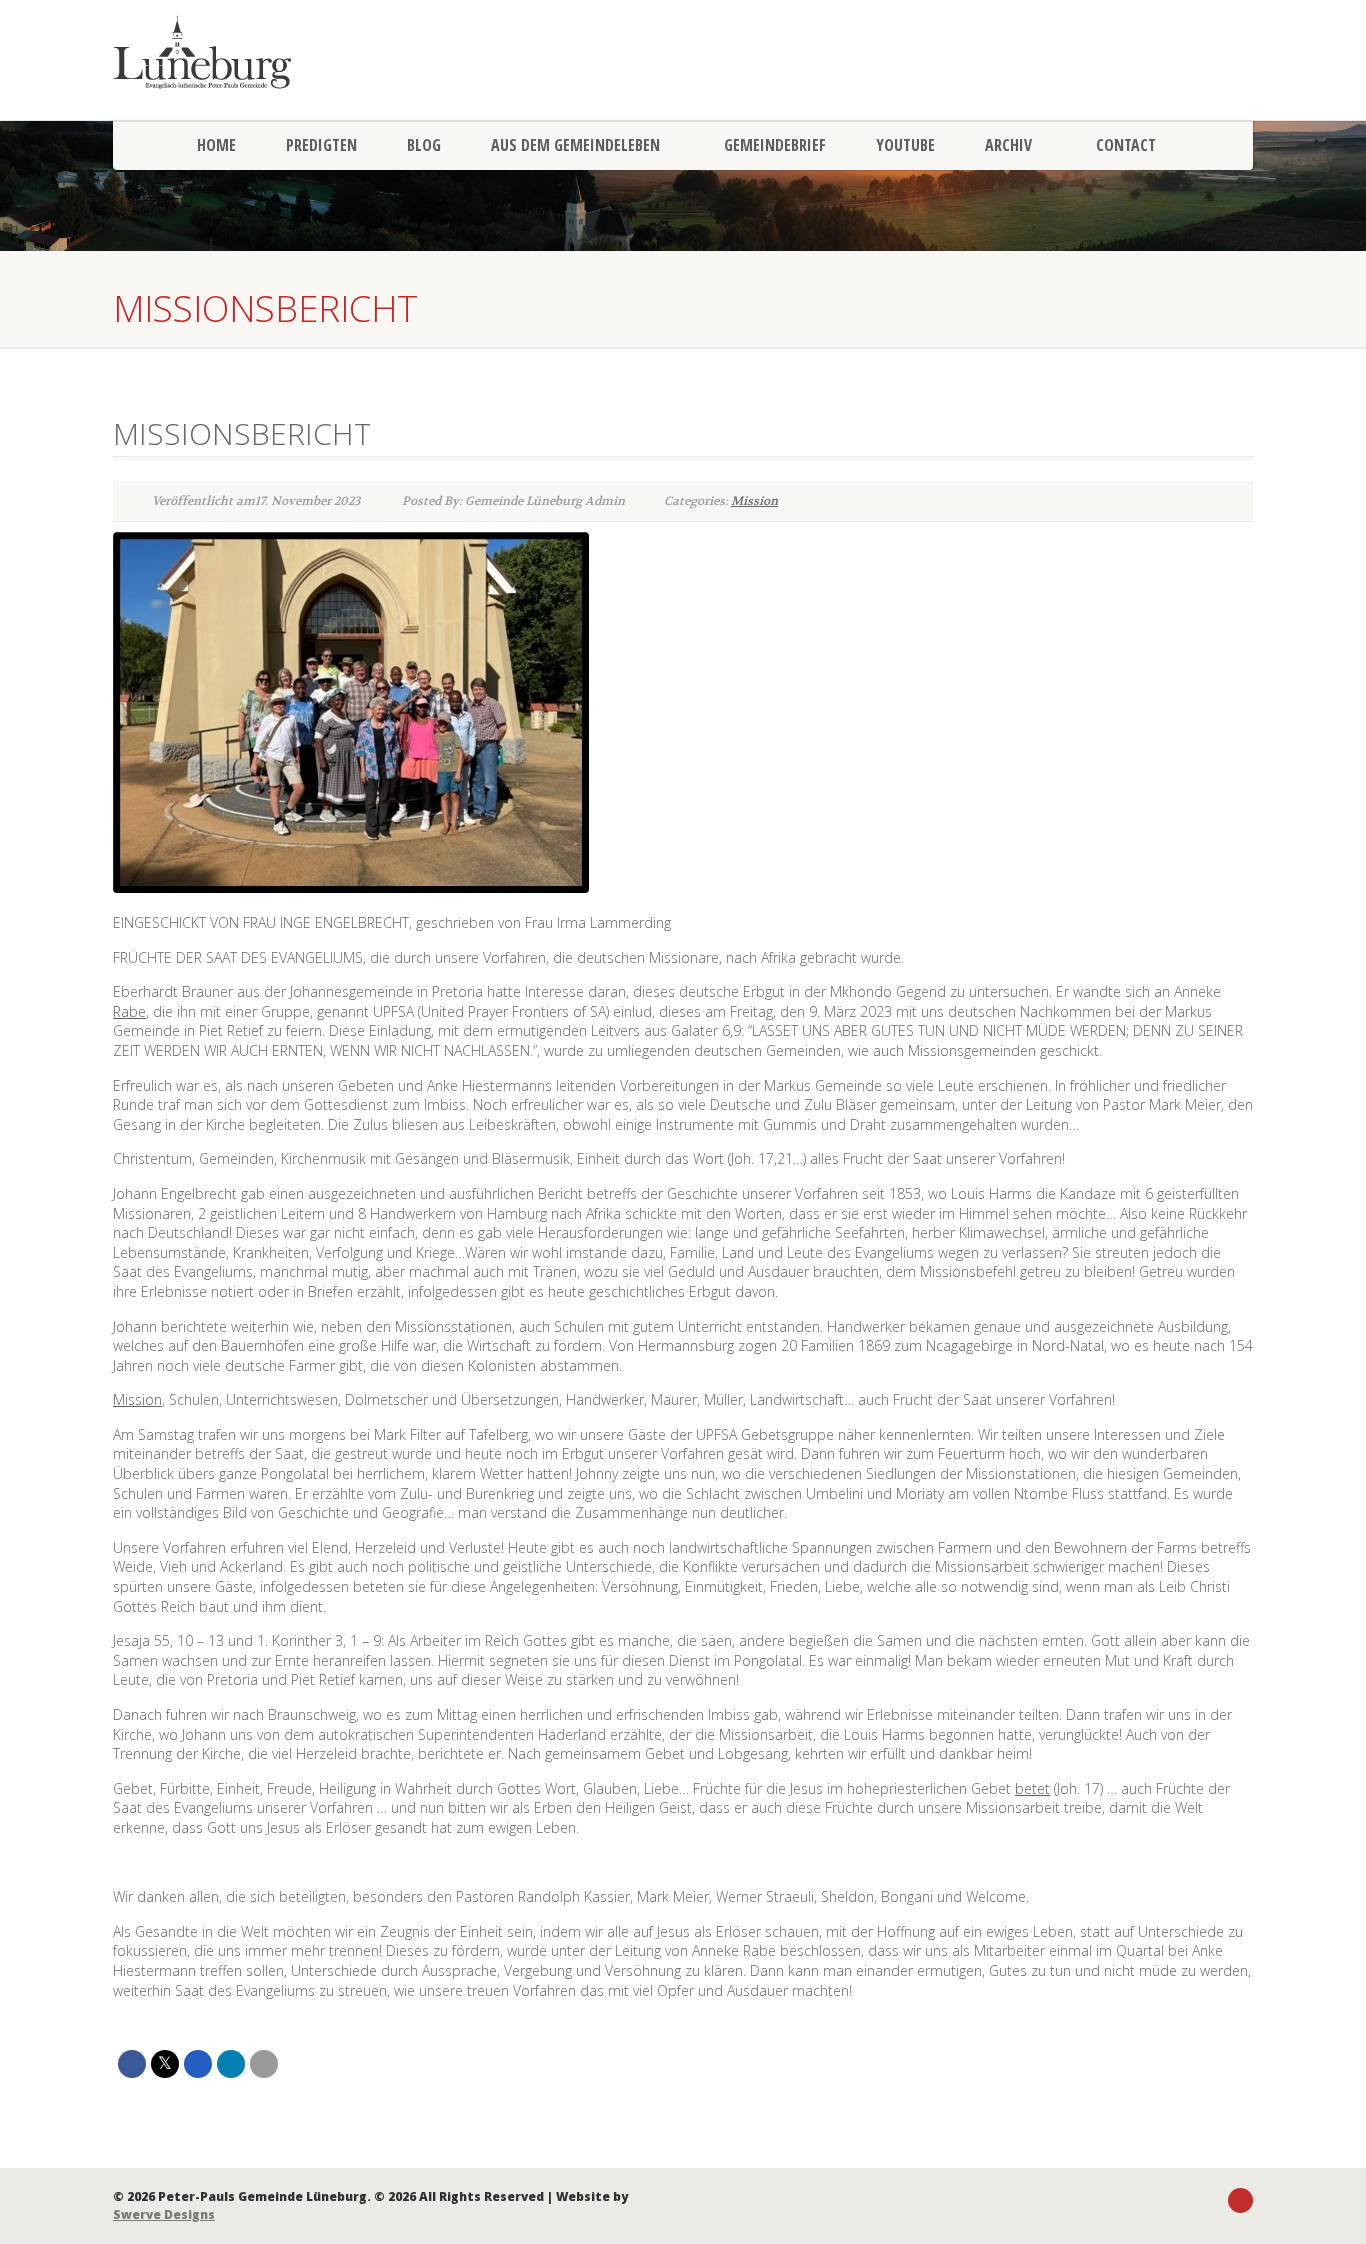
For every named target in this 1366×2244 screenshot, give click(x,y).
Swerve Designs (164, 2214)
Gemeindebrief (775, 145)
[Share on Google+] (198, 2064)
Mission (754, 501)
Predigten (321, 145)
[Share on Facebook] (132, 2064)
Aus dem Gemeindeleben (575, 145)
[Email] (264, 2064)
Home (216, 145)
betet (1032, 1788)
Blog (424, 145)
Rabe (129, 1011)
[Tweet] (165, 2064)
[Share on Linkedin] (231, 2064)
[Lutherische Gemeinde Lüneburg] (293, 52)
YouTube (905, 145)
